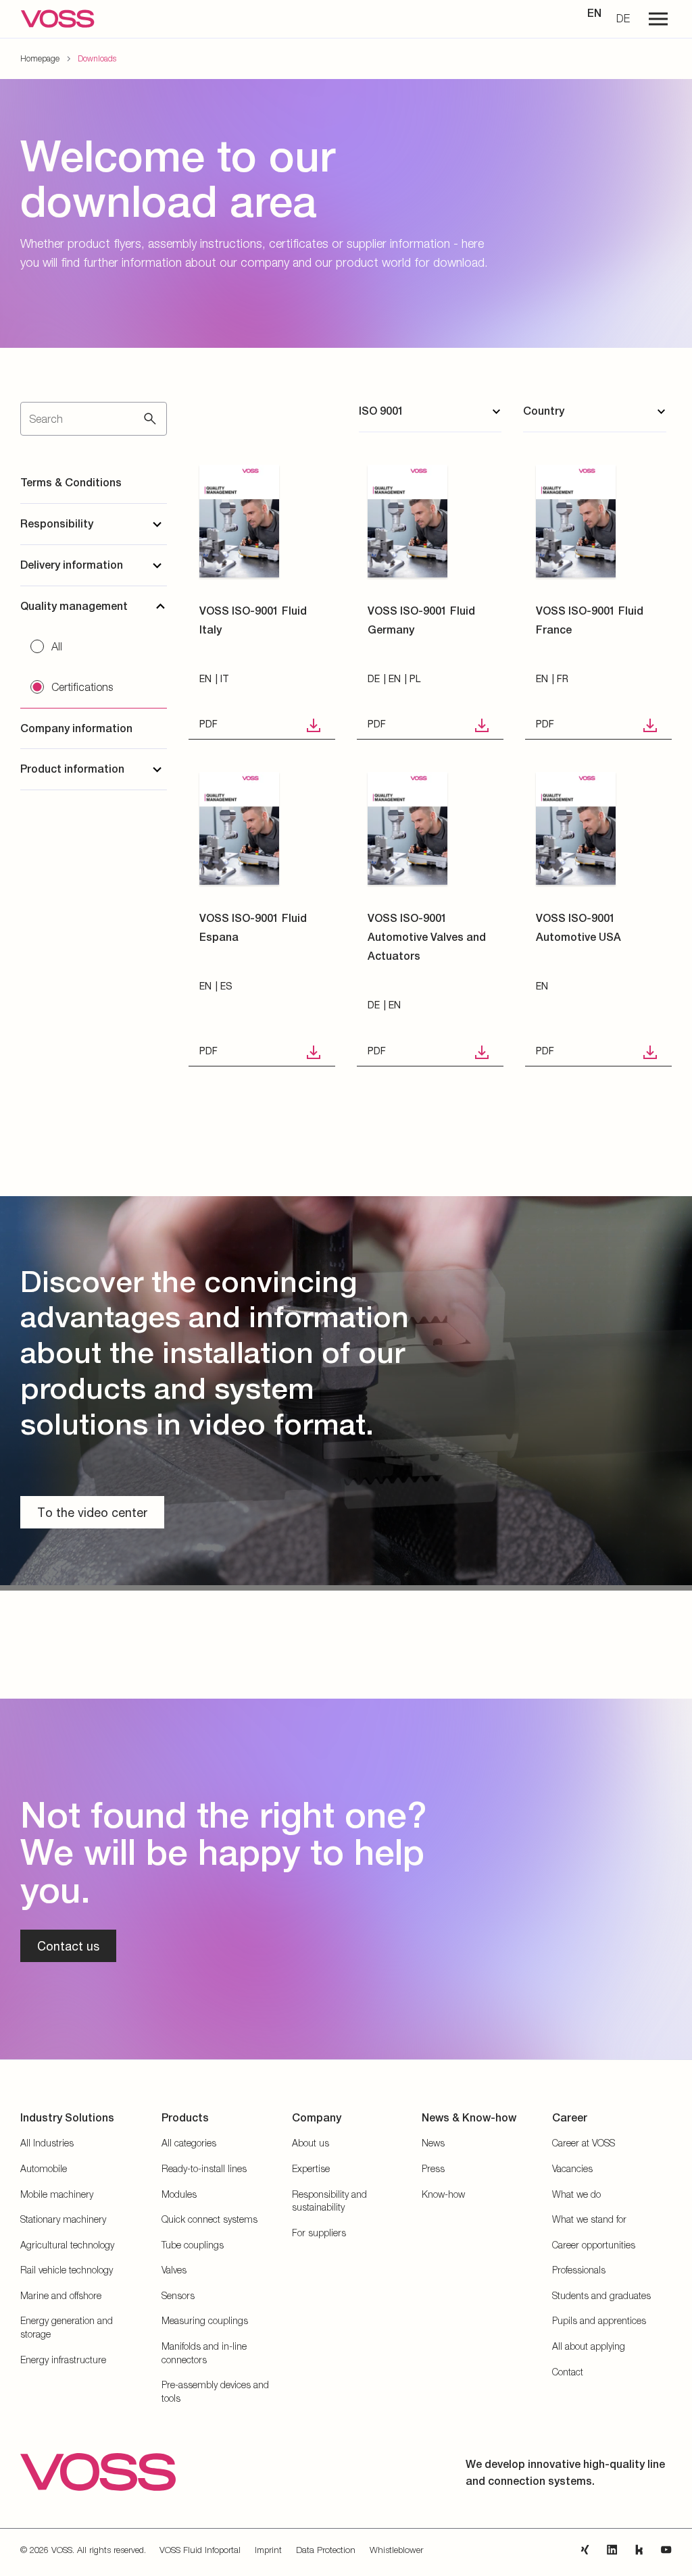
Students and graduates (601, 2295)
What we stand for (589, 2219)
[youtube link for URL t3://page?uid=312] (666, 2550)
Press (433, 2168)
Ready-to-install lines (204, 2168)
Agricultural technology (67, 2245)
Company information (76, 728)
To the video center (92, 1512)
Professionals (579, 2270)
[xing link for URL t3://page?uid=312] (585, 2550)
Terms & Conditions (71, 483)
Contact (568, 2372)
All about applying (589, 2346)
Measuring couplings (205, 2320)
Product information (72, 769)
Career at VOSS (584, 2143)
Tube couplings (193, 2245)
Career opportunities (594, 2245)
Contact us (68, 1946)
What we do (576, 2194)
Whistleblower (396, 2550)
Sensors (178, 2295)
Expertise (311, 2168)
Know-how (443, 2194)
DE (623, 18)
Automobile (44, 2168)
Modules (179, 2194)
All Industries (47, 2143)
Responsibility (57, 524)
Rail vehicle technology (67, 2270)
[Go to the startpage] (57, 19)
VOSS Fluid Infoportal (200, 2550)
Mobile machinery (57, 2194)
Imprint (268, 2550)
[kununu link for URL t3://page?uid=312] (639, 2550)
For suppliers (319, 2233)
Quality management (74, 606)
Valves (174, 2270)
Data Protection (326, 2550)
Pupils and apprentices (599, 2320)
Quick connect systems (209, 2219)
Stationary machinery (63, 2219)
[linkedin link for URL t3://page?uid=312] (612, 2550)
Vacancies (572, 2168)
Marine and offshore (61, 2295)
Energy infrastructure (63, 2360)
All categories (189, 2143)
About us (311, 2143)
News (433, 2143)
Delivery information (72, 565)
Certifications (82, 687)
